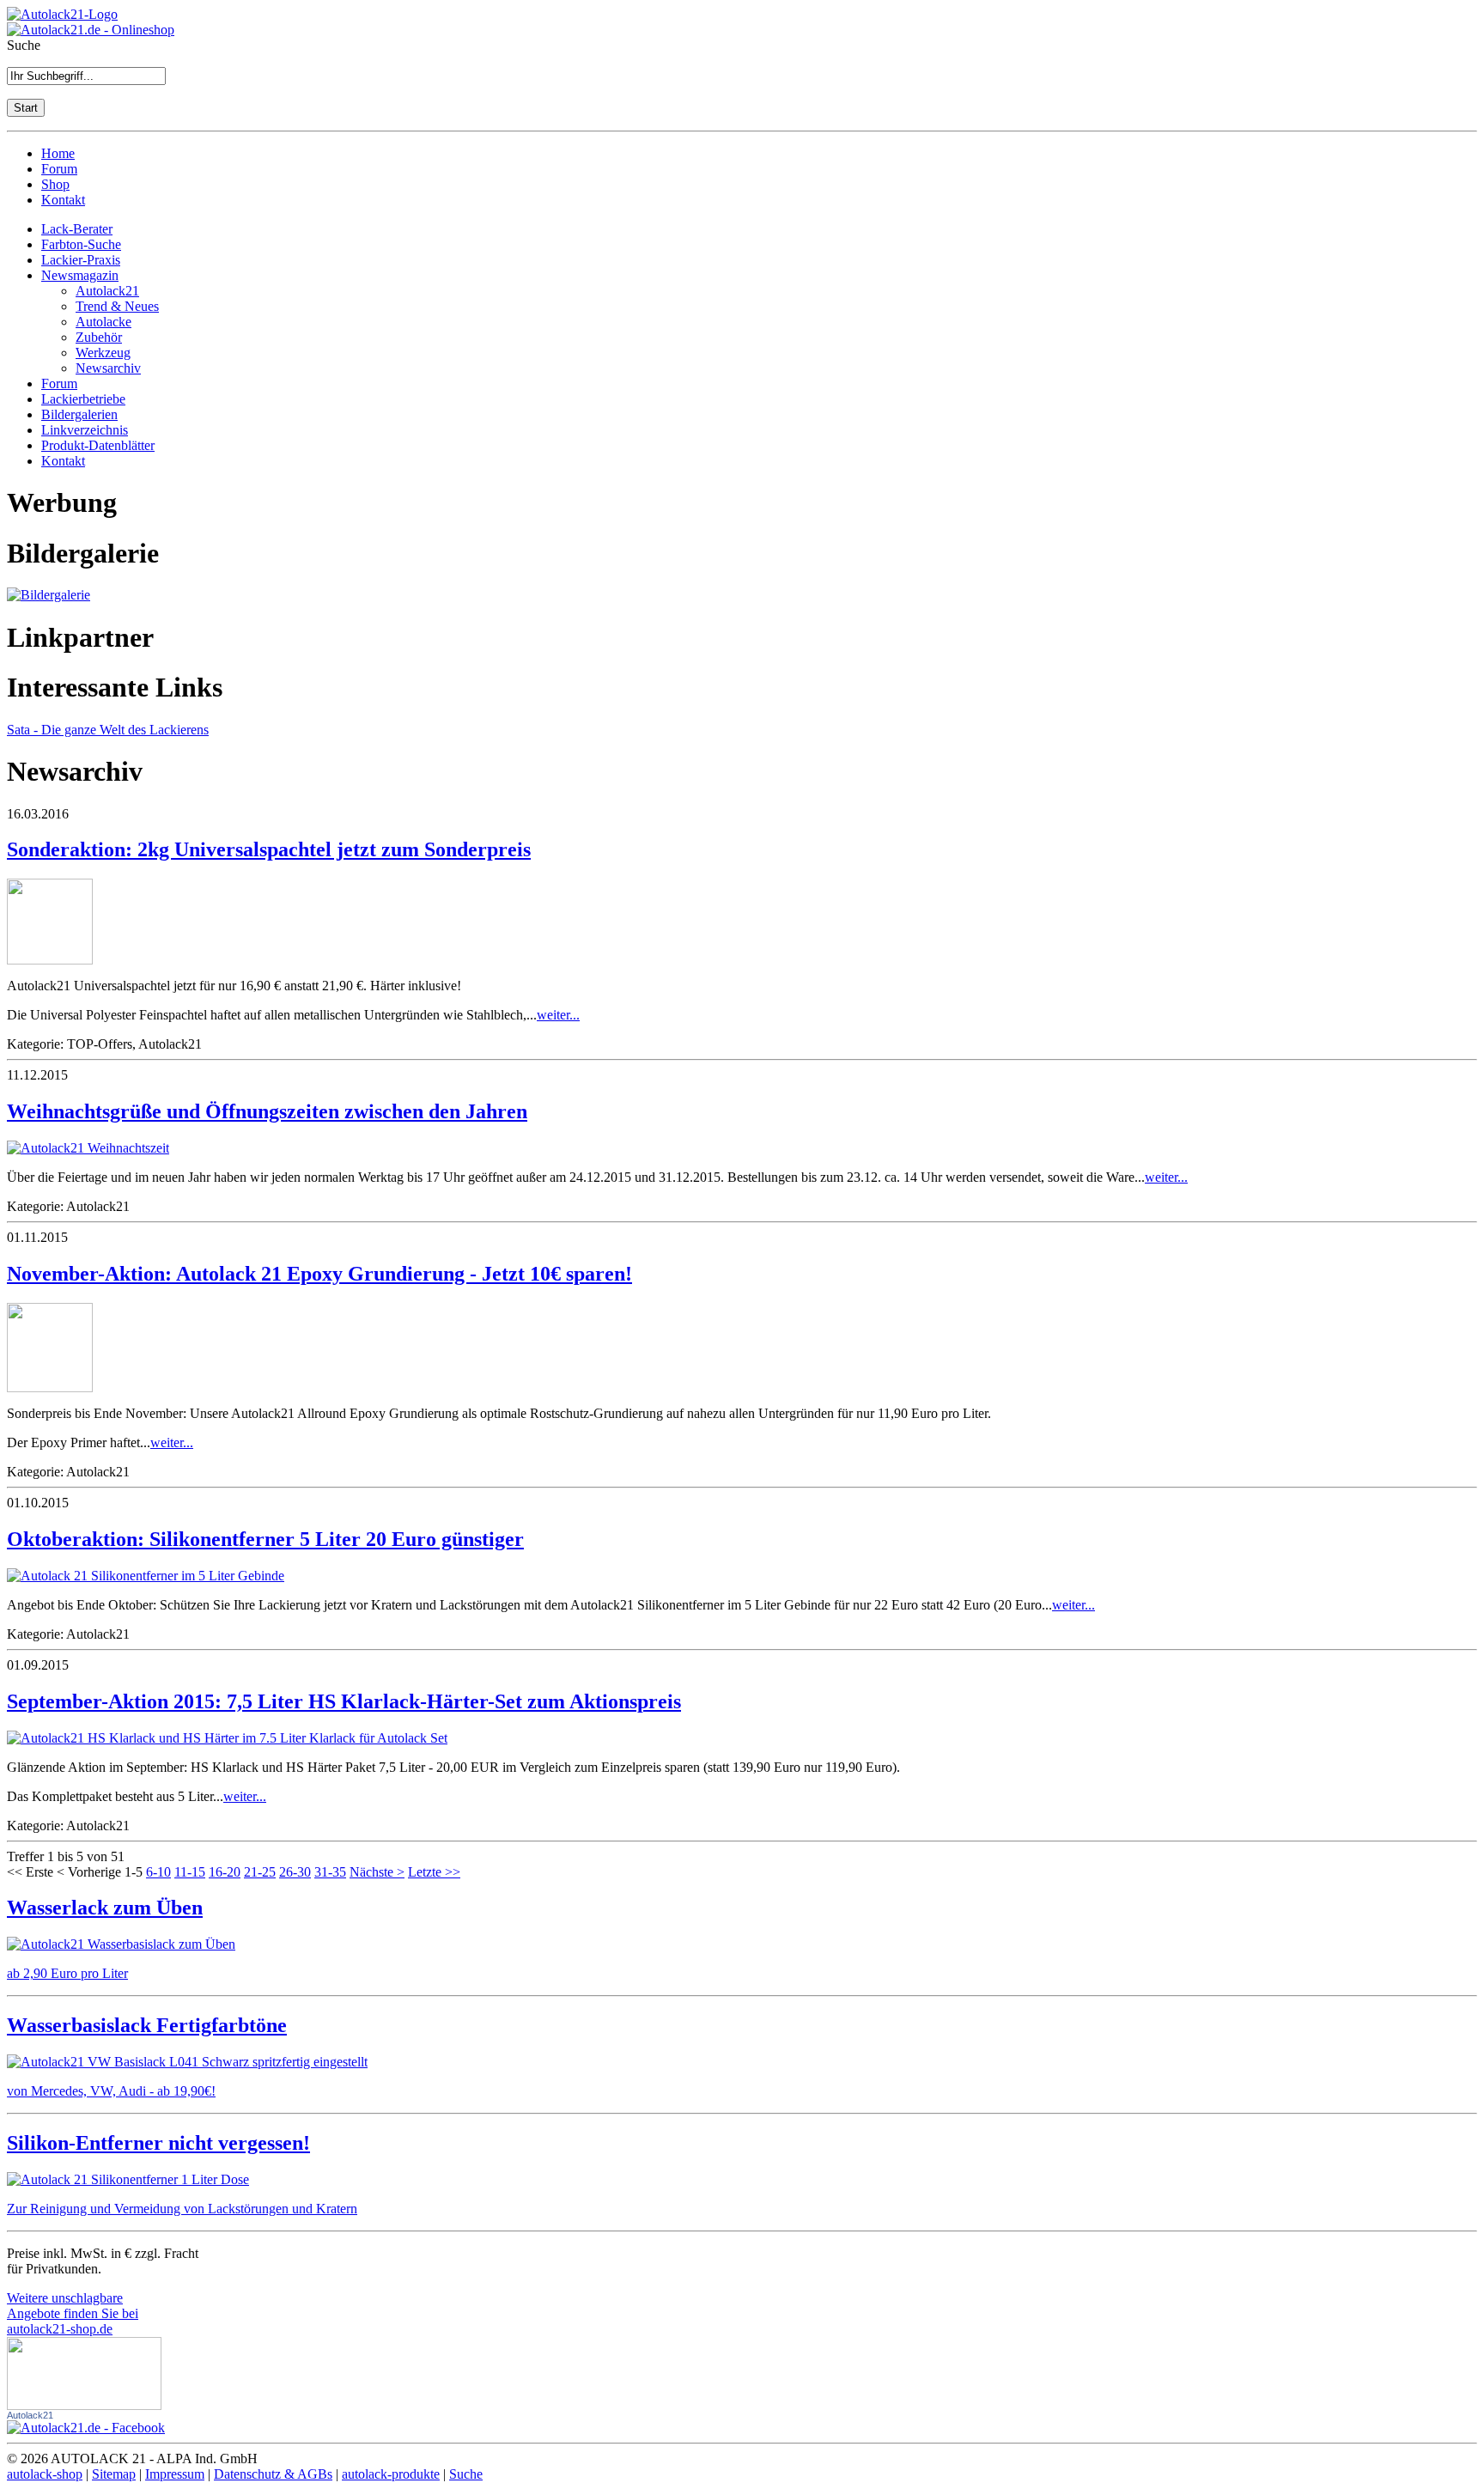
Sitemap (114, 2474)
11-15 (190, 1872)
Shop (55, 184)
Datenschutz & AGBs (273, 2474)
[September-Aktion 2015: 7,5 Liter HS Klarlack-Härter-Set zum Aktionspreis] (227, 1738)
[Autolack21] (86, 2428)
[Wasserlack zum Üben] (121, 1944)
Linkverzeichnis (85, 430)
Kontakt (63, 200)
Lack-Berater (77, 229)
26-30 (295, 1872)
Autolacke (103, 322)
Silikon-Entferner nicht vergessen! (158, 2143)
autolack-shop (45, 2474)
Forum (59, 169)
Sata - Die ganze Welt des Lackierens (108, 730)
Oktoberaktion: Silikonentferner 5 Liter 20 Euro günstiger (265, 1539)
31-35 (330, 1872)
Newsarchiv (108, 368)
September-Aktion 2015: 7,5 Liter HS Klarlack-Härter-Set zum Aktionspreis (344, 1701)
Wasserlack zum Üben (105, 1908)
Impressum (175, 2474)
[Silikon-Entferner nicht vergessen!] (128, 2179)
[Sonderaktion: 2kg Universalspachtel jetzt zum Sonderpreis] (50, 960)
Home (58, 153)
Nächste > (377, 1872)
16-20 (225, 1872)
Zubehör (99, 337)
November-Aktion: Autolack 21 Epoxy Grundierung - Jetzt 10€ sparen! (319, 1274)
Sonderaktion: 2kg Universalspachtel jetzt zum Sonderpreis (269, 849)
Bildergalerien (79, 414)
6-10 (158, 1872)
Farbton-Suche (81, 244)
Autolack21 (107, 291)
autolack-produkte (391, 2474)
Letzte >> (434, 1872)
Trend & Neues (117, 306)
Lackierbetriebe (83, 399)
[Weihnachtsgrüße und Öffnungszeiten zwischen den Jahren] (88, 1148)
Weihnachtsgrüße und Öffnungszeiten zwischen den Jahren (267, 1111)
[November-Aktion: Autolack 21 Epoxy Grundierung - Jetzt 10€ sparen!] (50, 1388)
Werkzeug (103, 353)
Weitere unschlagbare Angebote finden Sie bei (73, 2313)
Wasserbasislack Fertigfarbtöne (147, 2025)
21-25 (260, 1872)
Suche (466, 2474)
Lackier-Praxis (81, 260)
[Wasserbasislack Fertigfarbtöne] (187, 2062)
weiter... (558, 1015)
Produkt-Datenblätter (98, 445)
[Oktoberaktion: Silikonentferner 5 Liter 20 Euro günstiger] (146, 1576)
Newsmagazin (80, 275)
